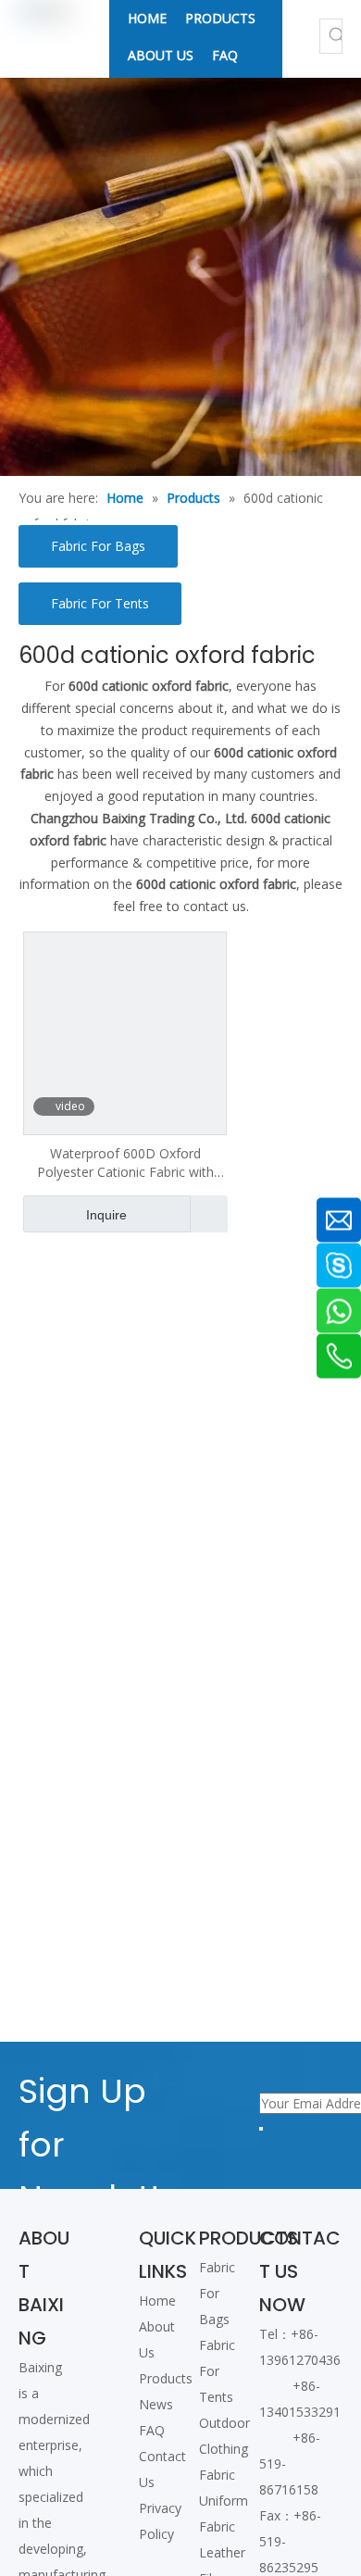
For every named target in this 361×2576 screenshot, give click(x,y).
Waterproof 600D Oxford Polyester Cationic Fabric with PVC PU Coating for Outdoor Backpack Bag (125, 1163)
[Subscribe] (261, 2129)
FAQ (152, 2430)
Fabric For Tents (100, 603)
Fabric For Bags (98, 546)
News (156, 2404)
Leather (222, 2552)
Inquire (106, 1215)
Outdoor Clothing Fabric (224, 2449)
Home (157, 2301)
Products (166, 2378)
